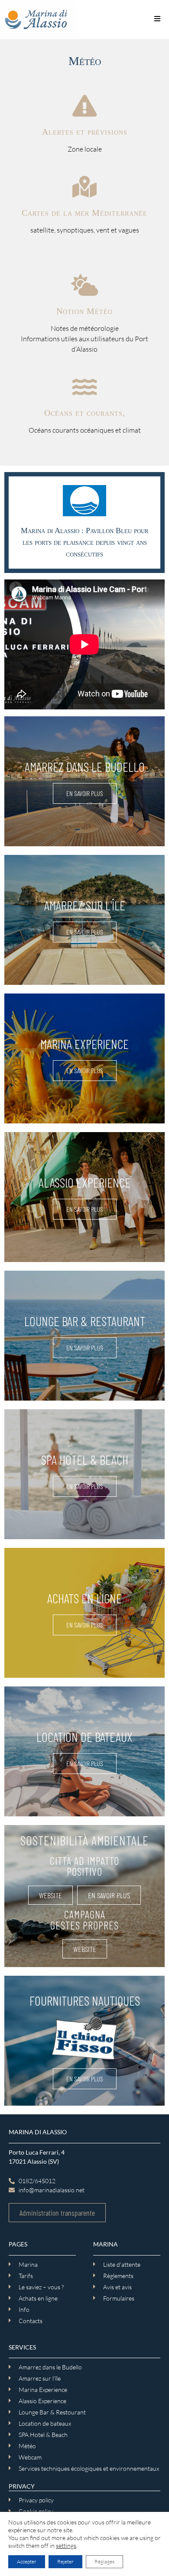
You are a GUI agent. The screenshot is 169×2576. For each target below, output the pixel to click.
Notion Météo (84, 311)
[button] (157, 18)
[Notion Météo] (84, 285)
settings (66, 2545)
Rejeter (65, 2561)
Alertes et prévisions (85, 132)
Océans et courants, (85, 413)
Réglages (104, 2561)
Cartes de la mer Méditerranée (84, 213)
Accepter (27, 2561)
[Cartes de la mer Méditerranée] (84, 187)
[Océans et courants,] (84, 387)
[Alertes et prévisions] (84, 106)
